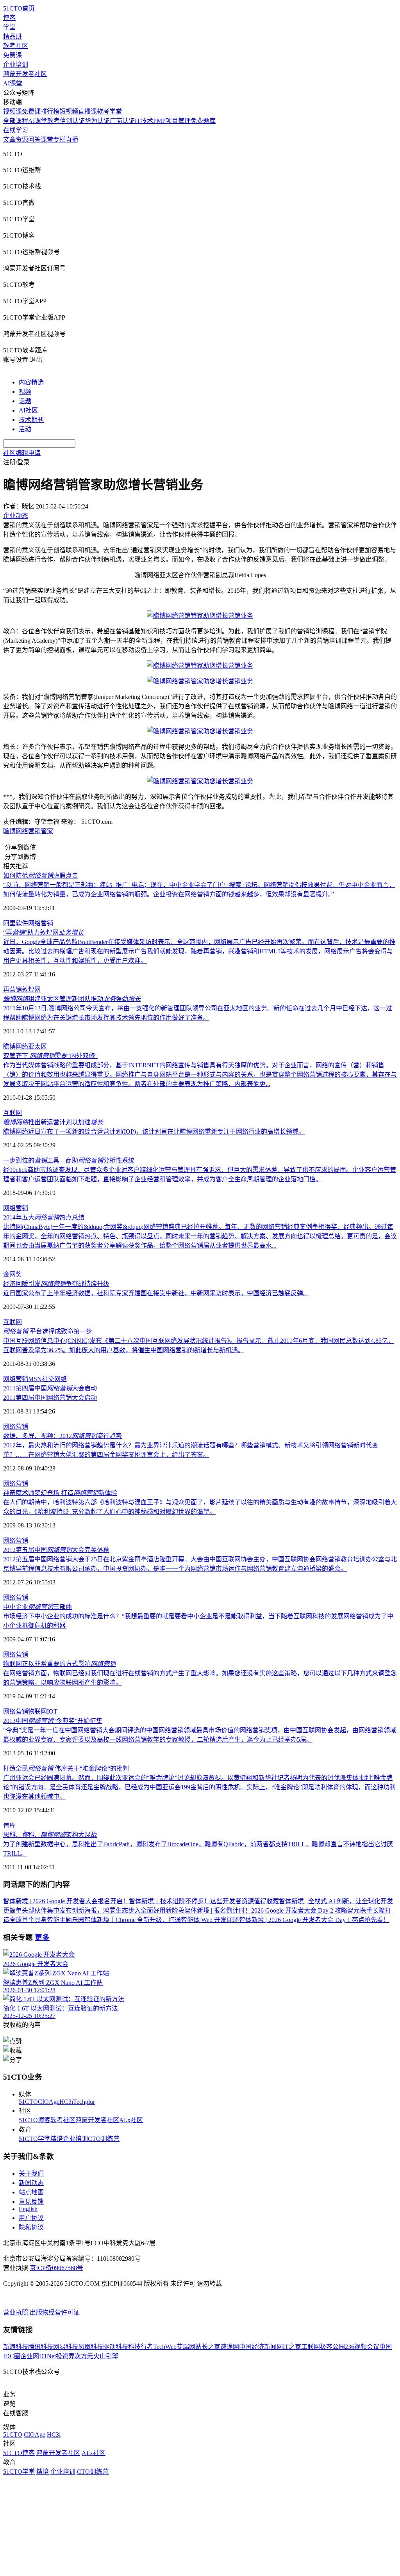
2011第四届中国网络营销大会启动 (50, 1398)
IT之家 (292, 2347)
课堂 (47, 140)
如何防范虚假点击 (41, 876)
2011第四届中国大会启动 (50, 1388)
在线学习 (16, 130)
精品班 (12, 36)
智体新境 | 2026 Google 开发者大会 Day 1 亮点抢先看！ (314, 1920)
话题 (25, 401)
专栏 (59, 140)
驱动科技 (116, 2347)
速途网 (230, 2347)
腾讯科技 (41, 2347)
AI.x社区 (131, 2120)
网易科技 (66, 2347)
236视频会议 (362, 2347)
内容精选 (31, 382)
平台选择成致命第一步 (48, 1331)
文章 (9, 140)
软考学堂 (109, 111)
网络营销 (41, 923)
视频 (25, 392)
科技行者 (141, 2347)
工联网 (311, 2347)
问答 (34, 140)
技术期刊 (31, 420)
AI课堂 (13, 83)
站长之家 (208, 2347)
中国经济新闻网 (261, 2347)
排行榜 (50, 111)
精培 (57, 2139)
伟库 (9, 1825)
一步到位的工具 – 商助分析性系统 (69, 1160)
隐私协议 (31, 2227)
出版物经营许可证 (55, 2312)
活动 (25, 429)
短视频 (69, 111)
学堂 (9, 27)
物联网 (37, 1711)
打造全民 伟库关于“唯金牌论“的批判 (66, 1768)
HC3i (66, 2102)
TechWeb (165, 2347)
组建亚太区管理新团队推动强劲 (72, 999)
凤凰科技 (91, 2347)
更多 (42, 1937)
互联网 (12, 1113)
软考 (54, 121)
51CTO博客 (35, 2120)
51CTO (28, 2102)
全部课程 (16, 121)
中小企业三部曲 (37, 1607)
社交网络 (54, 1379)
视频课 (12, 111)
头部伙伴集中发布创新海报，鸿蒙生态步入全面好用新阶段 (103, 1910)
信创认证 (72, 121)
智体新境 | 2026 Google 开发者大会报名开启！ (66, 1901)
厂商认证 (122, 121)
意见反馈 (31, 2202)
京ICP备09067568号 (56, 2268)
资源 (22, 140)
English (28, 2209)
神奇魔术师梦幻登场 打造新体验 (60, 1493)
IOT (52, 1711)
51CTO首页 (19, 8)
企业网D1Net (38, 2356)
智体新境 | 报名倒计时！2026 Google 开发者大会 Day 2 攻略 (266, 1910)
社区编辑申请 (22, 453)
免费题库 (203, 121)
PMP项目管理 (172, 121)
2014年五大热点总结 (44, 1217)
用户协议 (31, 2218)
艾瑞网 (186, 2347)
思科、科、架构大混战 (50, 1835)
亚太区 (37, 1046)
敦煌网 (31, 989)
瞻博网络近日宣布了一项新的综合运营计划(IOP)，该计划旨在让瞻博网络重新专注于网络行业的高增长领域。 (154, 1132)
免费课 (12, 55)
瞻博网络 (16, 1046)
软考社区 (16, 46)
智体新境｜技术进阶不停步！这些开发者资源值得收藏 (204, 1901)
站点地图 (31, 2192)
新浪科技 (16, 2347)
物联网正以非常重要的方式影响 (59, 1664)
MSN (35, 1379)
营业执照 (16, 2312)
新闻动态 (31, 2183)
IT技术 (144, 121)
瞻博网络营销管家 (28, 831)
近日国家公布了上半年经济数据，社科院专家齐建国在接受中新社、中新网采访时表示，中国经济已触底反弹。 (156, 1293)
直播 (72, 140)
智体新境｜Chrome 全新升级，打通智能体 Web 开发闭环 (162, 1920)
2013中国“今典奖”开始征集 (53, 1721)
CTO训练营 (104, 2139)
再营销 (12, 989)
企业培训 (16, 65)
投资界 (65, 2356)
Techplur (84, 2102)
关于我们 (31, 2173)
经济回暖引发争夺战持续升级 (56, 1284)
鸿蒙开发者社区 (25, 74)
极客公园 (332, 2347)
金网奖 (12, 1274)
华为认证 (97, 121)
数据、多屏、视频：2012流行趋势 (62, 1436)
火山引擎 (106, 2356)
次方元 (84, 2356)
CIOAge (49, 2102)
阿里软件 (16, 923)
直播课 (87, 111)
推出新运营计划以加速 (53, 1122)
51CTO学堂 (35, 2139)
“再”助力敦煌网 (43, 932)
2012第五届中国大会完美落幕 (56, 1550)
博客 (9, 18)
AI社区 (28, 410)
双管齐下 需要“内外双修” (50, 1056)
